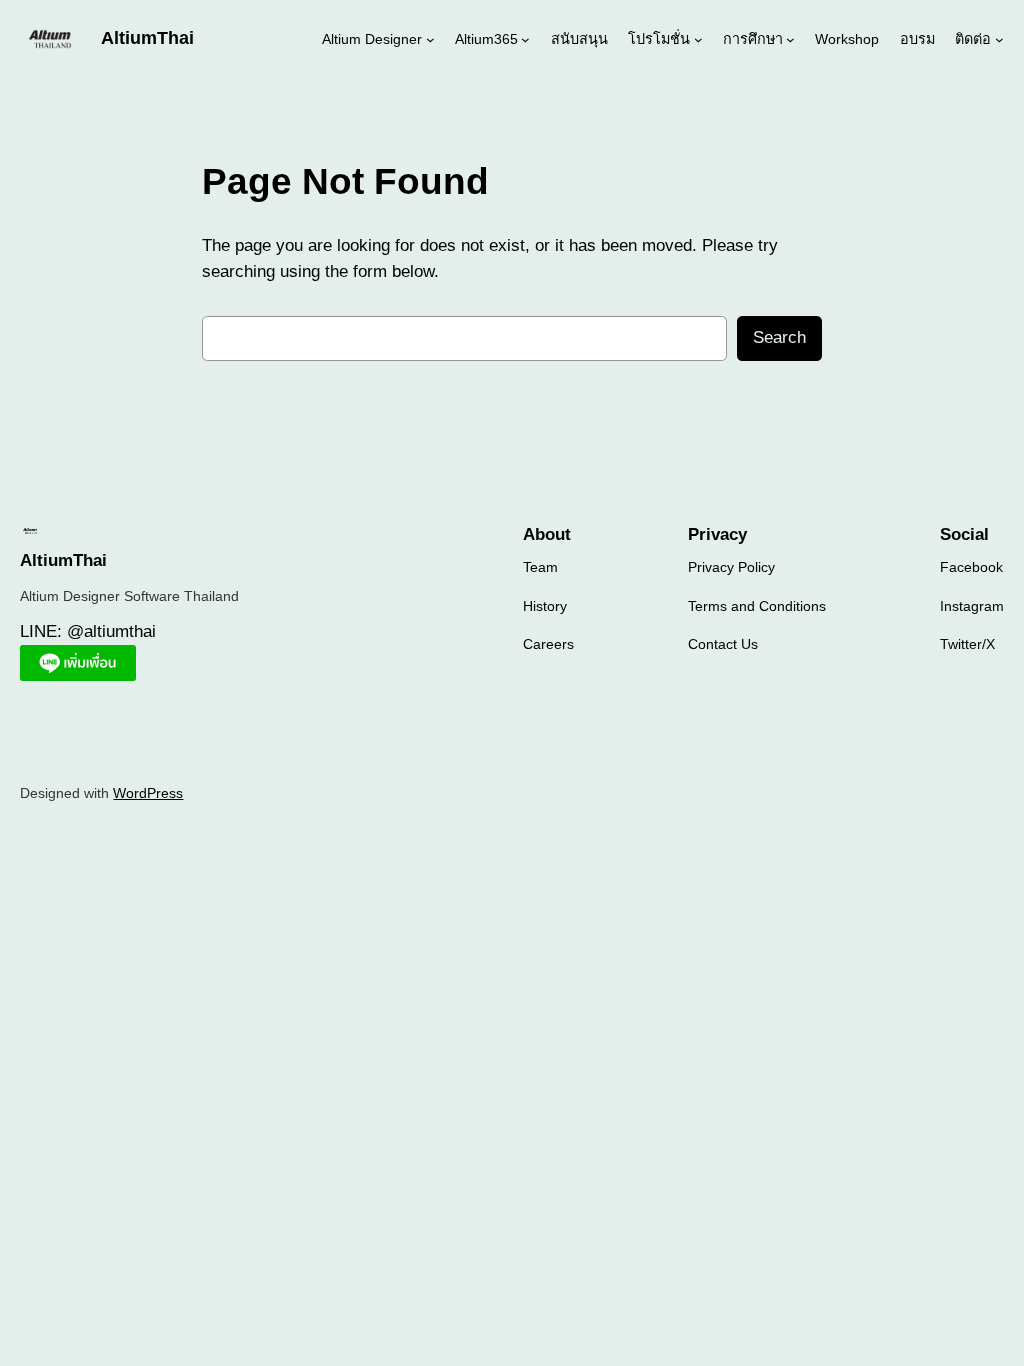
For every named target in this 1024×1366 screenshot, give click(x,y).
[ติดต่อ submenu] (999, 38)
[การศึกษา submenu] (790, 38)
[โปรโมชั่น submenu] (698, 38)
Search (779, 337)
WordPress (148, 793)
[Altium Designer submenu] (430, 38)
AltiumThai (147, 38)
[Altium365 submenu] (525, 38)
